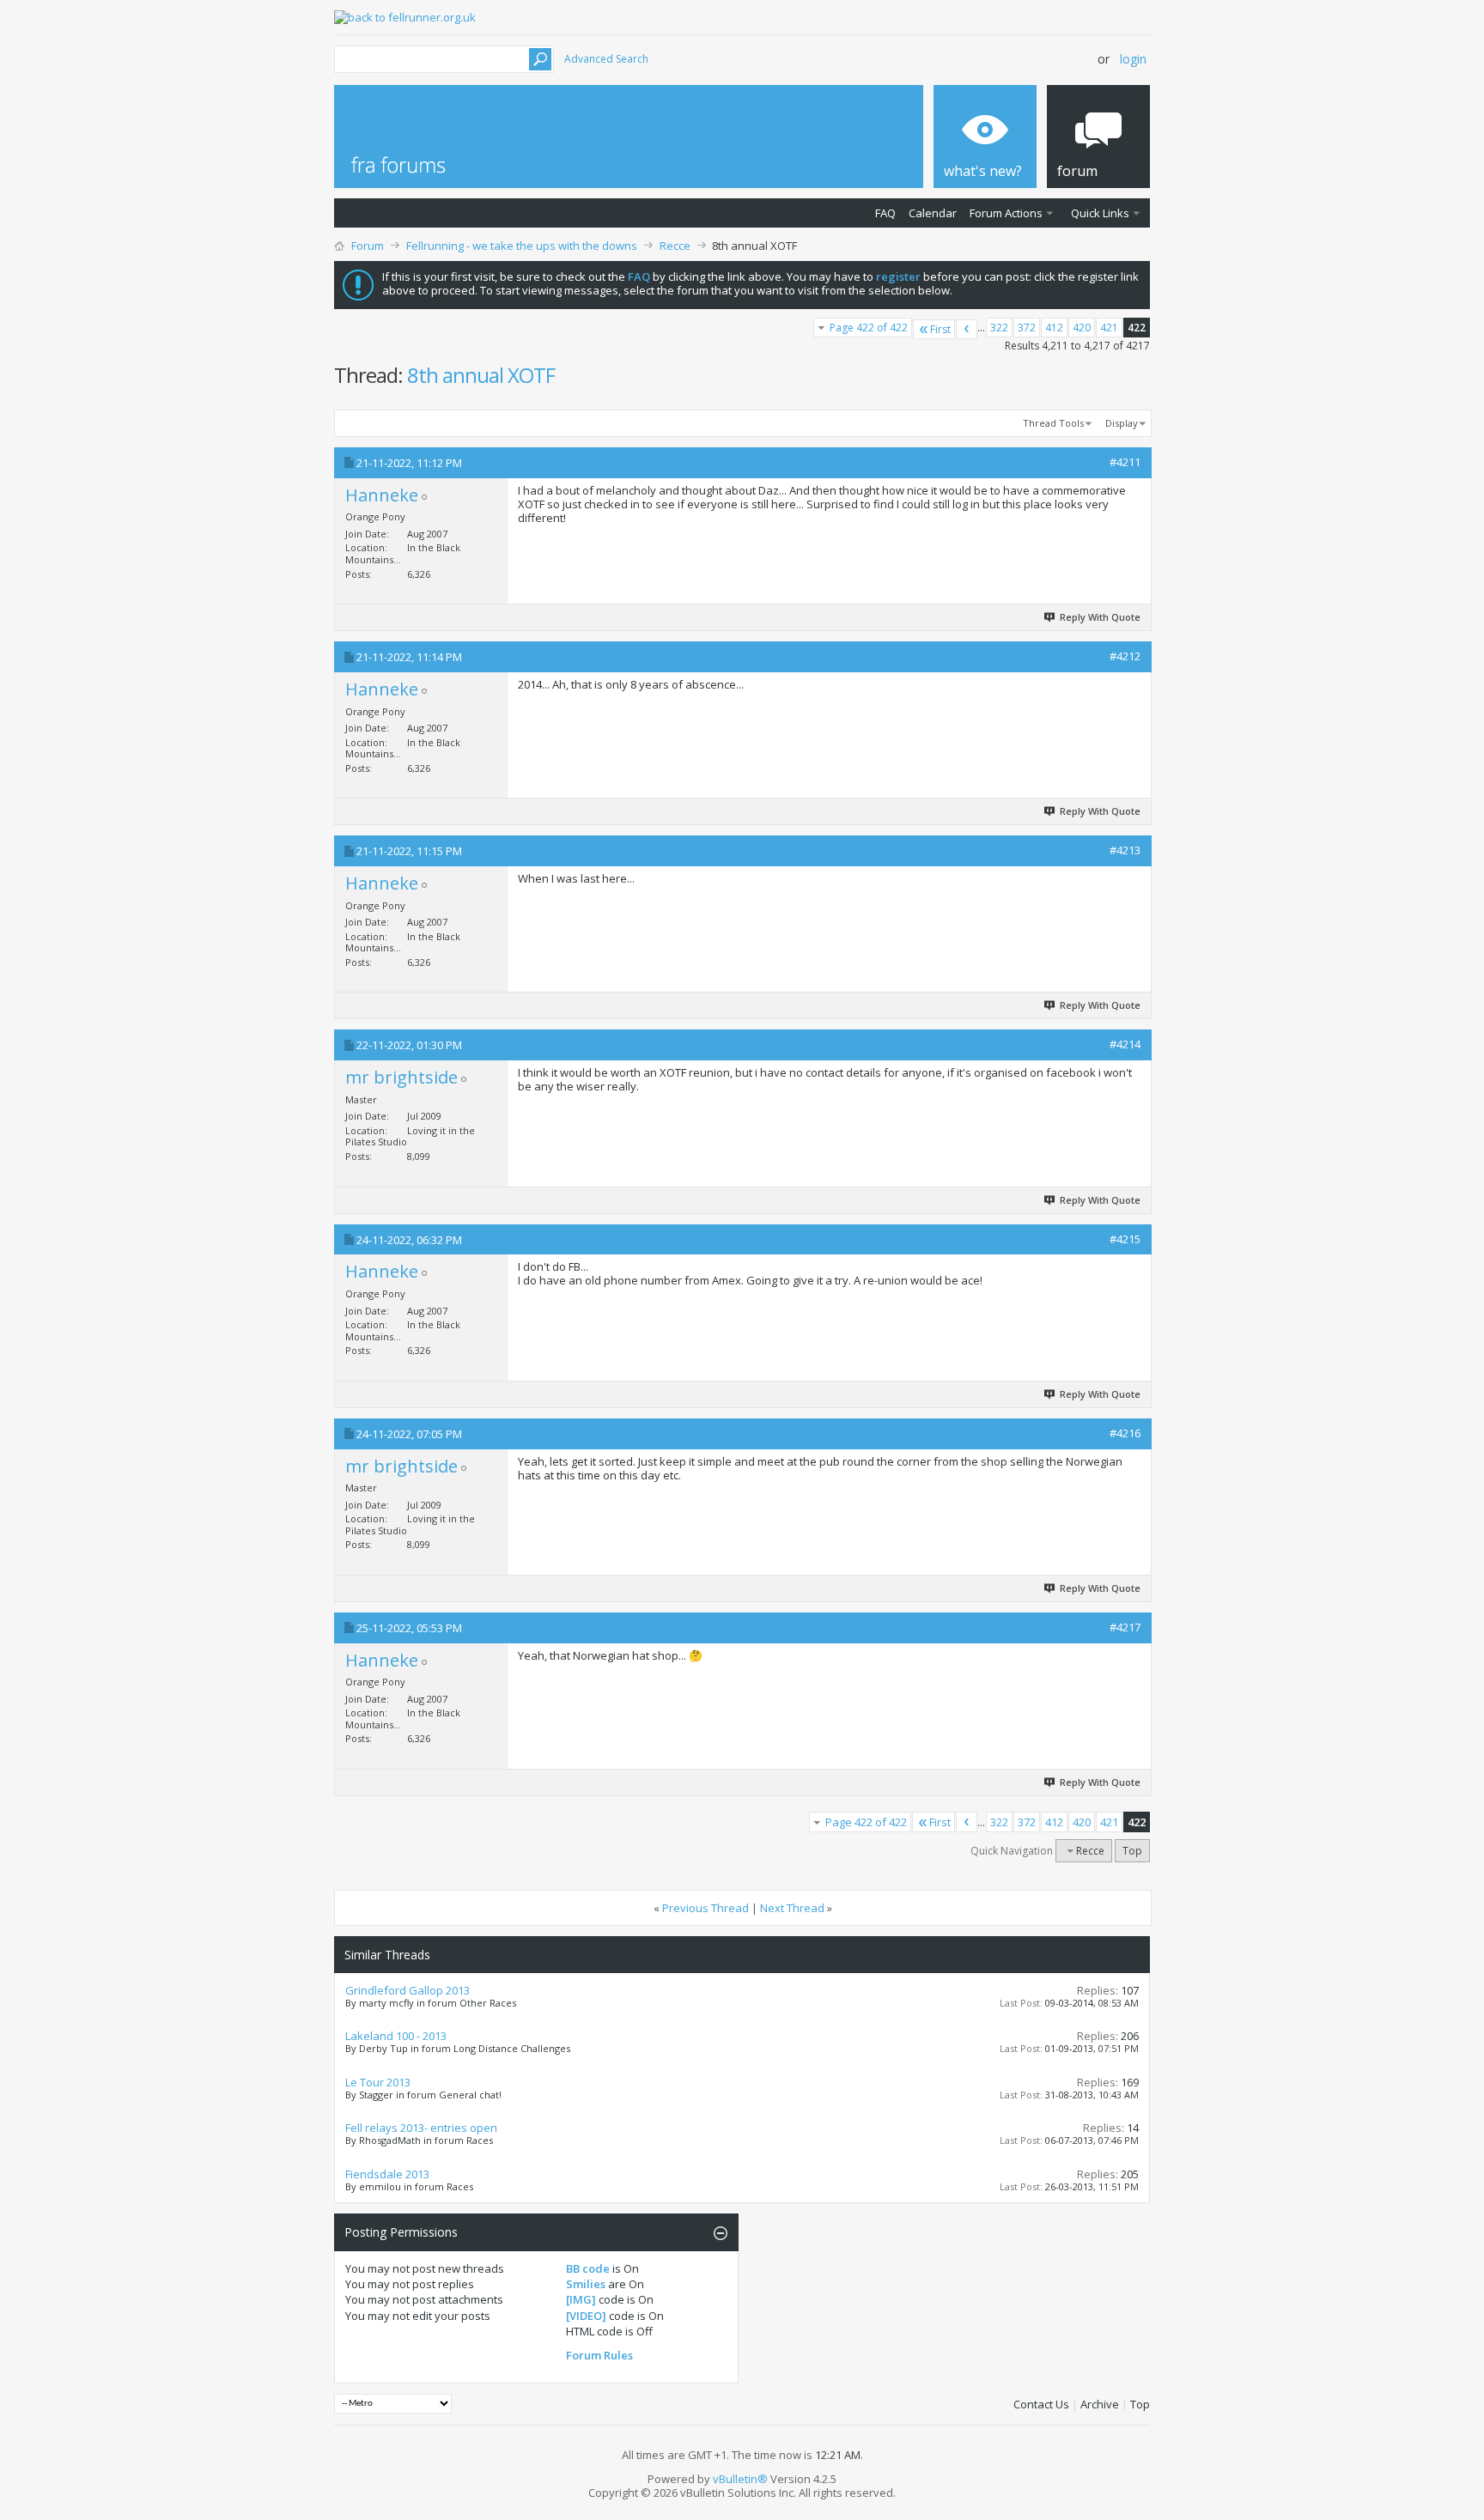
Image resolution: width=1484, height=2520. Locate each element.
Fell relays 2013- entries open (421, 2128)
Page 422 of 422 (869, 328)
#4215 (1125, 1239)
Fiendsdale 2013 (387, 2174)
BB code (588, 2268)
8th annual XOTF (481, 375)
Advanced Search (606, 59)
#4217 (1125, 1627)
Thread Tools (1053, 423)
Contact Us (1041, 2404)
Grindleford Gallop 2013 (407, 1990)
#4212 (1125, 656)
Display (1122, 423)
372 (1027, 328)
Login (1133, 59)
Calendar (933, 213)
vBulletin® (740, 2479)
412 (1054, 328)
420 (1082, 328)
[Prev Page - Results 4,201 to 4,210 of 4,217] (967, 329)
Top (1132, 1851)
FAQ (885, 213)
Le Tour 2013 (378, 2082)
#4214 (1125, 1044)
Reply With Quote (1100, 617)
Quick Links (1100, 213)
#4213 (1125, 850)
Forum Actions (1006, 213)
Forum (368, 246)
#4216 (1125, 1433)
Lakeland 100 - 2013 (396, 2036)
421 (1109, 328)
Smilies (586, 2284)
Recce (675, 246)
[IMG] (581, 2299)
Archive (1100, 2404)
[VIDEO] (586, 2316)
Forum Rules (599, 2355)
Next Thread (792, 1908)
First (940, 329)
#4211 (1125, 462)
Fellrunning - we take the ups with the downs (522, 246)
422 (1137, 328)
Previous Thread (706, 1908)
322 (999, 328)
